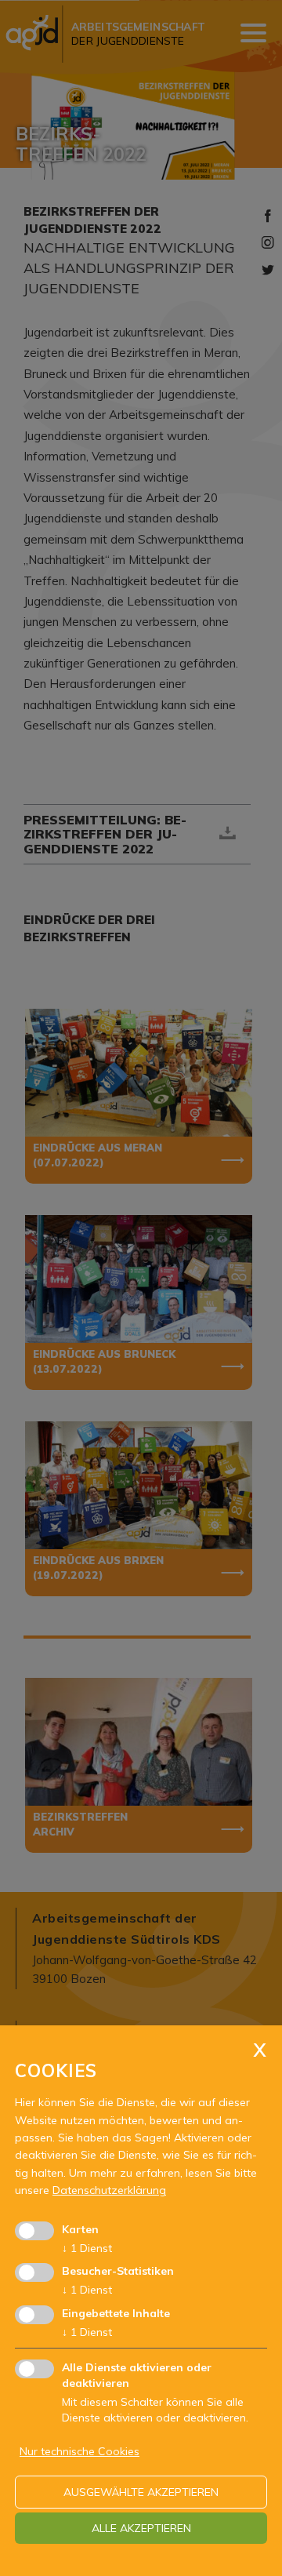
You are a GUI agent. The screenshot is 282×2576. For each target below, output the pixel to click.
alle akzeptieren (141, 2528)
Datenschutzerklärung (109, 2190)
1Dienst (87, 2248)
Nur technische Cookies (80, 2451)
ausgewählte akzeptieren (141, 2492)
